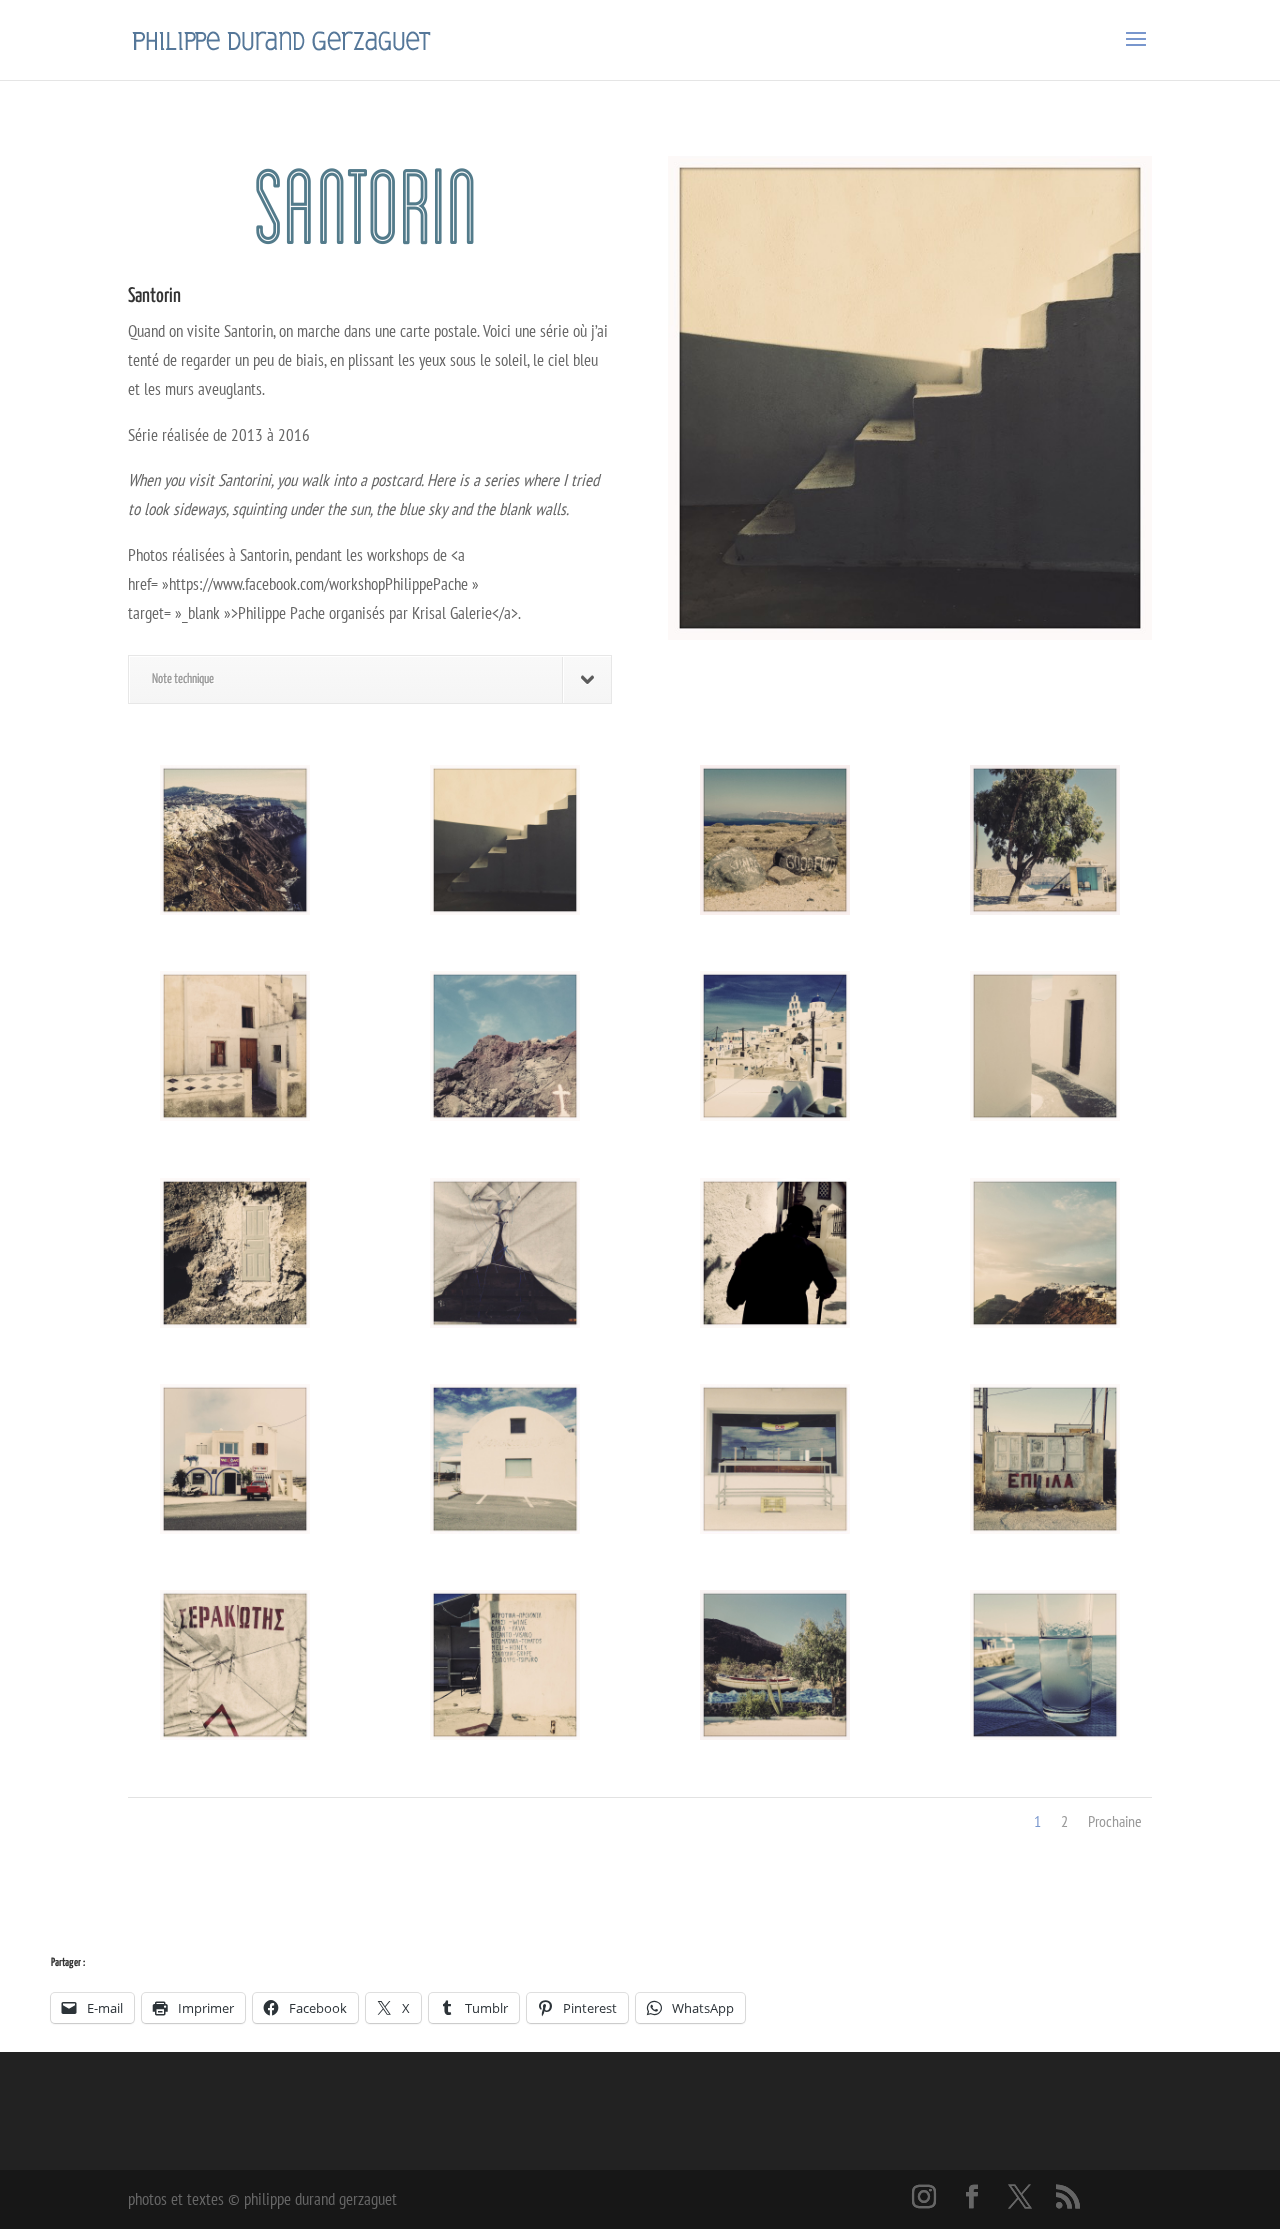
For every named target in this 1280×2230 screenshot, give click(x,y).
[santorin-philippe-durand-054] (505, 840)
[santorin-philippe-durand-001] (505, 1459)
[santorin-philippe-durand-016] (775, 1046)
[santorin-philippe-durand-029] (775, 840)
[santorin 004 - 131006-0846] (775, 1459)
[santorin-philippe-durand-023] (235, 1046)
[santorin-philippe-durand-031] (1045, 840)
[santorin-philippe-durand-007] (505, 1253)
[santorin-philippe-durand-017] (1045, 1046)
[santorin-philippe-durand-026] (1045, 1459)
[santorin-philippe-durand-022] (1045, 1253)
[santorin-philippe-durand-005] (235, 1665)
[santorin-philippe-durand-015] (505, 1046)
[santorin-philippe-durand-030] (505, 1665)
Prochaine (1115, 1821)
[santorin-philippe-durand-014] (235, 840)
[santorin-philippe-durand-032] (775, 1665)
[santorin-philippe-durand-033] (1045, 1665)
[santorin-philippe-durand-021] (775, 1253)
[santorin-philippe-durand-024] (235, 1459)
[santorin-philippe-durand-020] (235, 1253)
